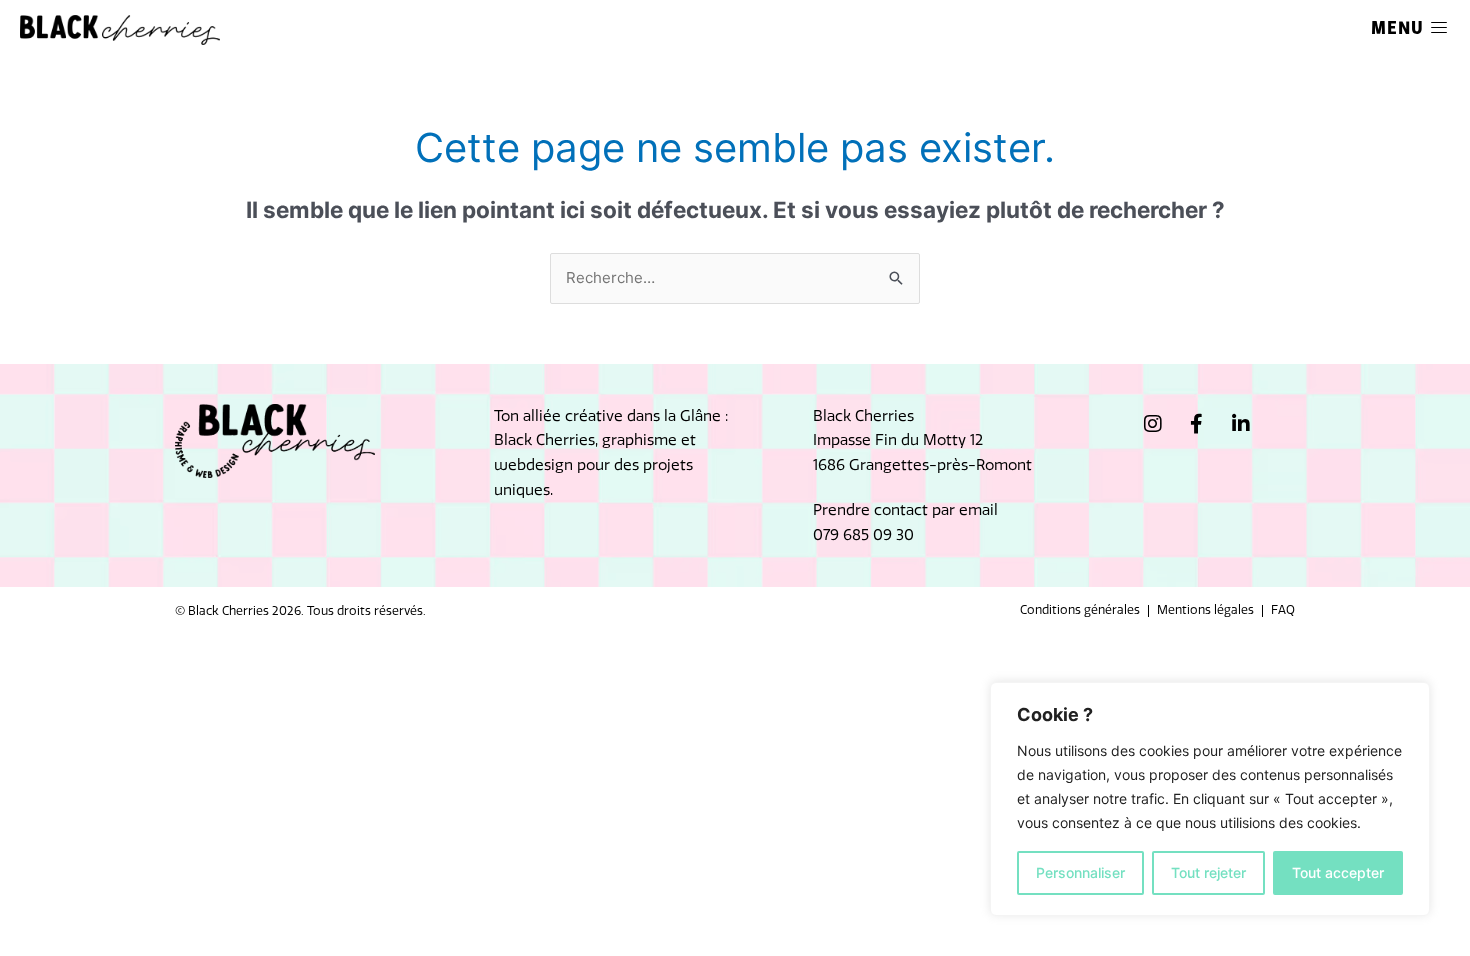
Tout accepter (1338, 872)
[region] (1210, 799)
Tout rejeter (1208, 872)
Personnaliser (1080, 872)
